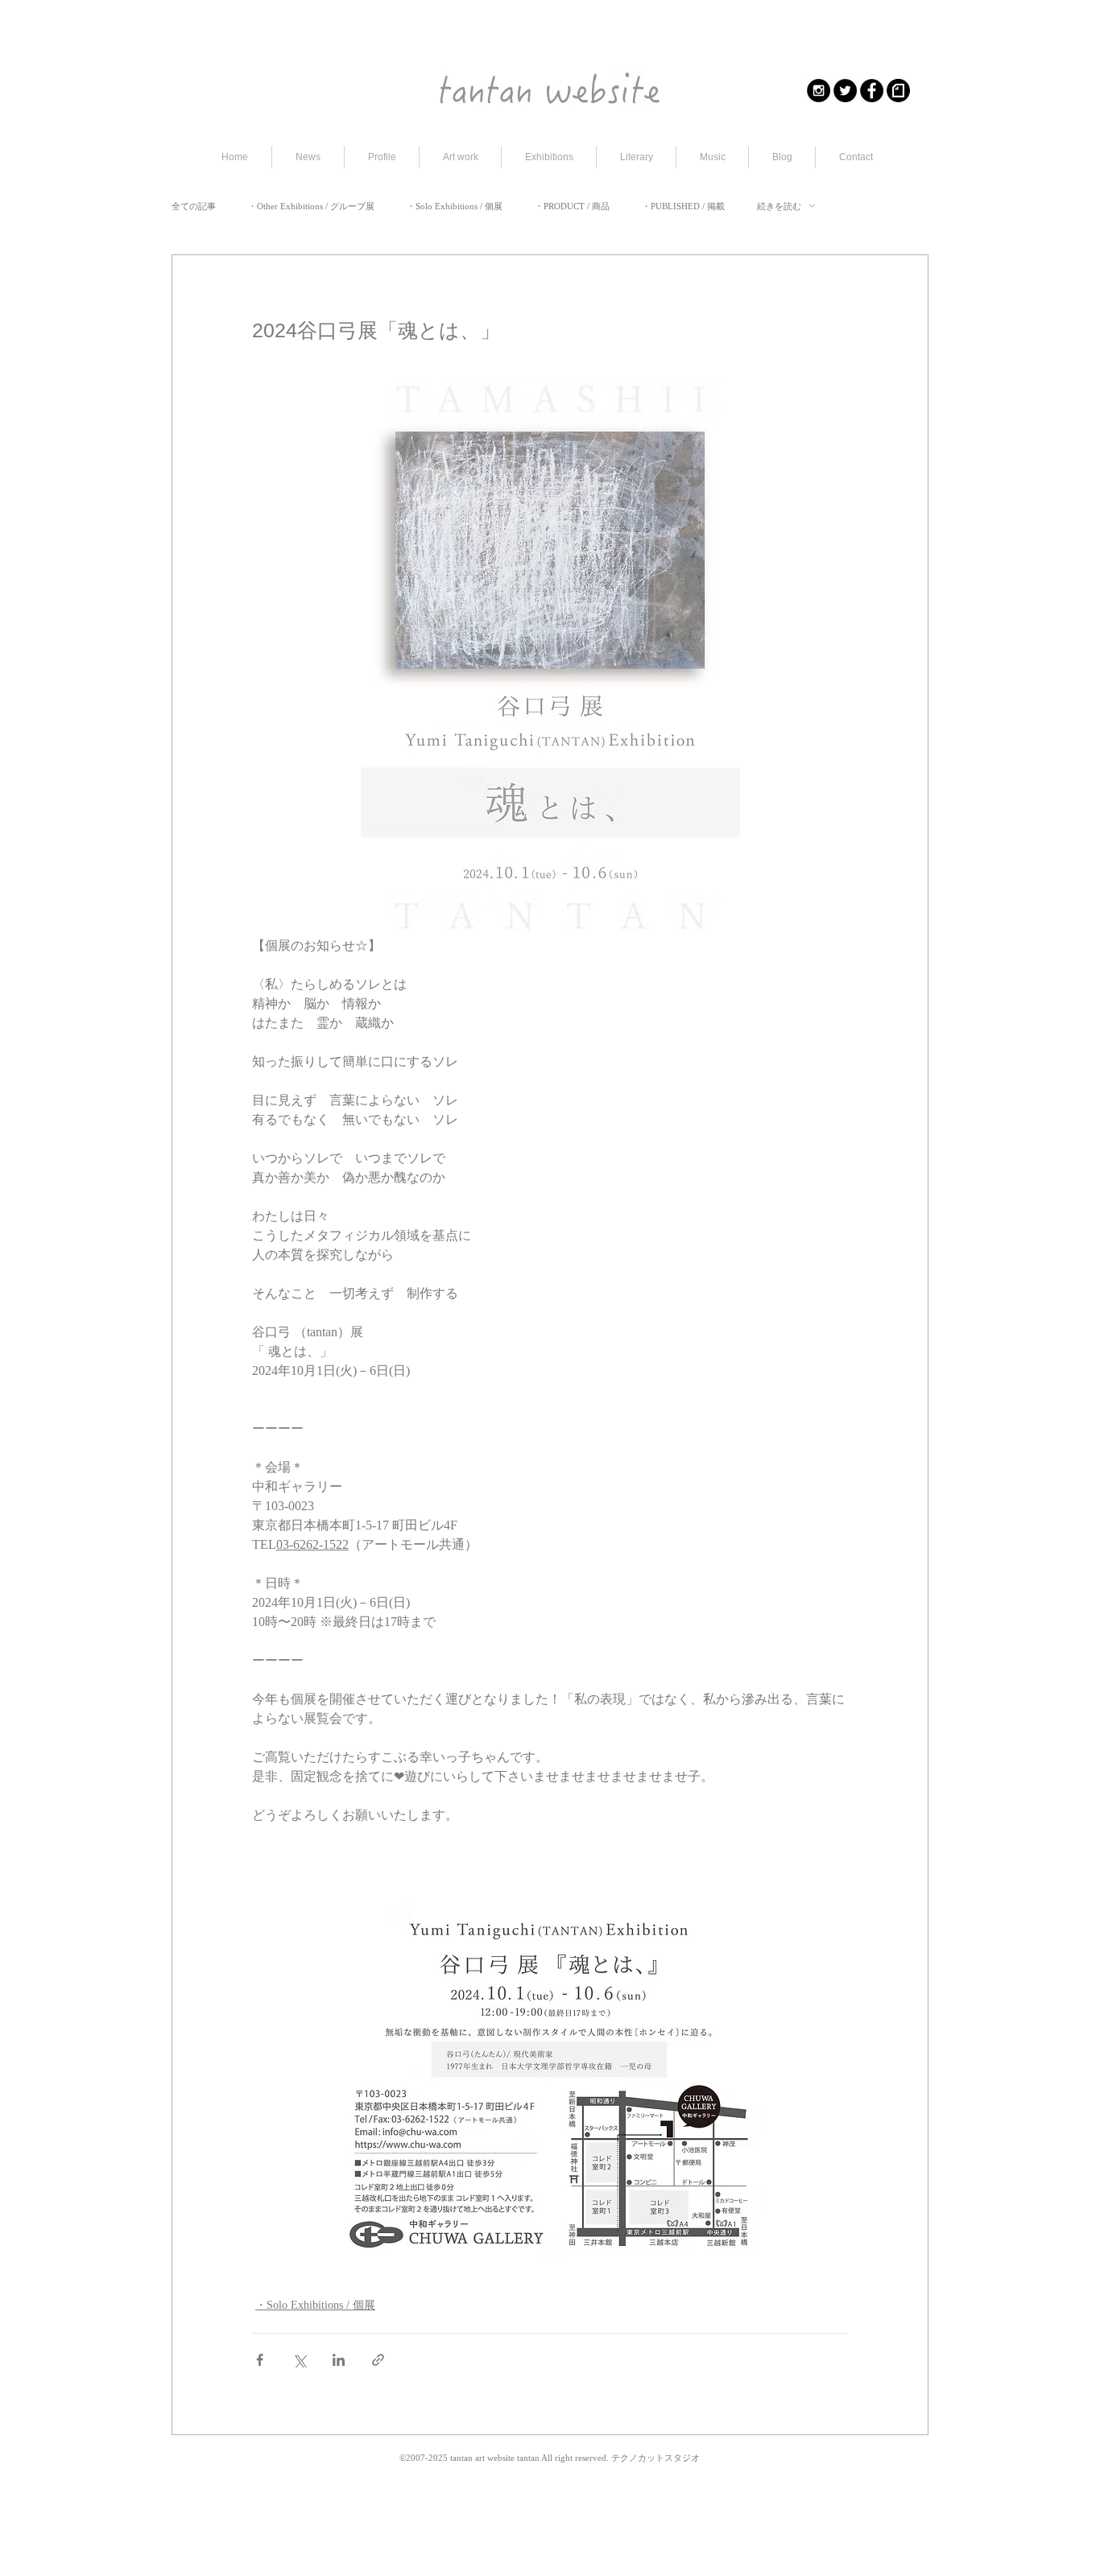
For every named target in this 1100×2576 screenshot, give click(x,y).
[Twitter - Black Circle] (845, 91)
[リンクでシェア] (378, 2360)
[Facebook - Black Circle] (872, 91)
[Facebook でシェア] (260, 2360)
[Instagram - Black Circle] (819, 91)
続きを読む (779, 206)
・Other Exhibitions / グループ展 (311, 206)
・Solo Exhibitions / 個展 (455, 206)
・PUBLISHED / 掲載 (683, 206)
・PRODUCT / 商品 (572, 206)
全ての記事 (194, 206)
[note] (898, 91)
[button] (460, 157)
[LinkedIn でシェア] (339, 2360)
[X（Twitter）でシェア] (299, 2360)
